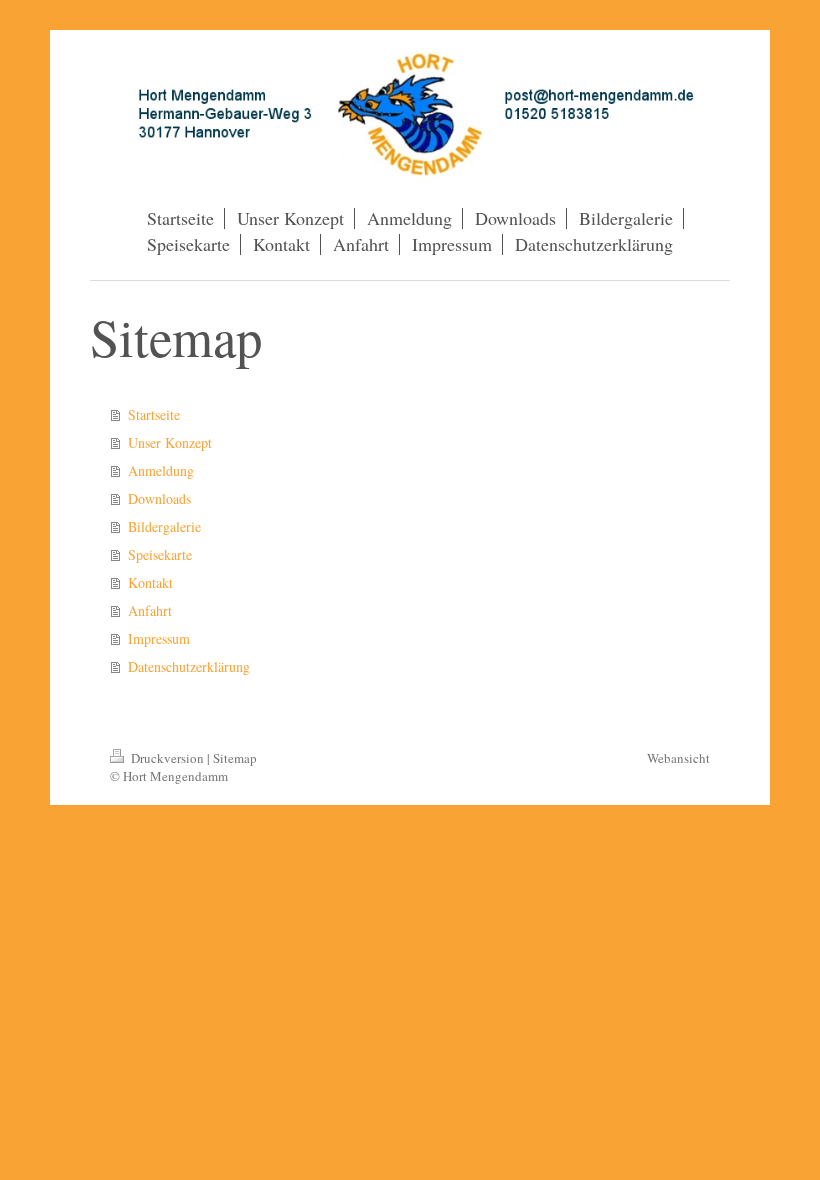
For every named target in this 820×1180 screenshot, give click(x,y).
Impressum (159, 638)
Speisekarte (160, 554)
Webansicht (678, 758)
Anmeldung (161, 470)
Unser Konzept (170, 442)
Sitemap (235, 758)
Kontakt (150, 582)
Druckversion (167, 758)
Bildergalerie (164, 526)
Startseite (154, 414)
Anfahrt (150, 610)
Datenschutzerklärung (189, 666)
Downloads (159, 498)
